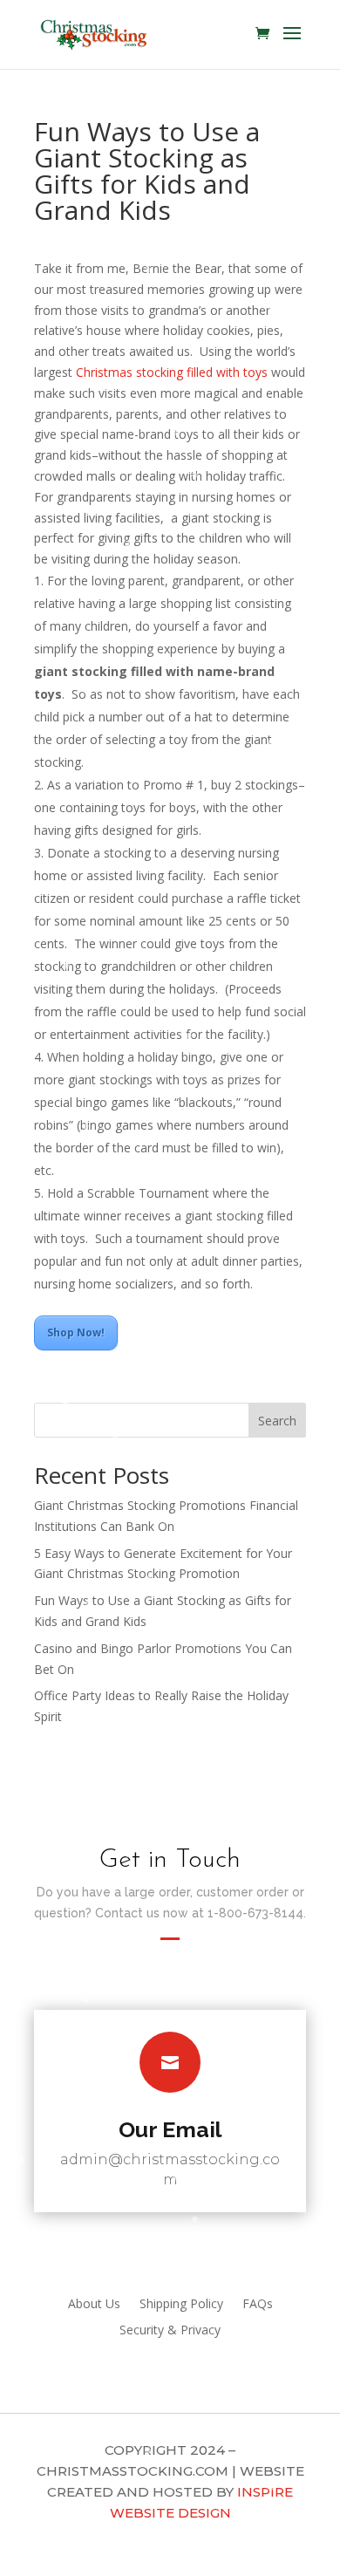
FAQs (258, 2305)
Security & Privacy (170, 2331)
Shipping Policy (181, 2305)
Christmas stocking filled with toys (172, 372)
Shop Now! (76, 1332)
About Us (94, 2305)
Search (277, 1421)
